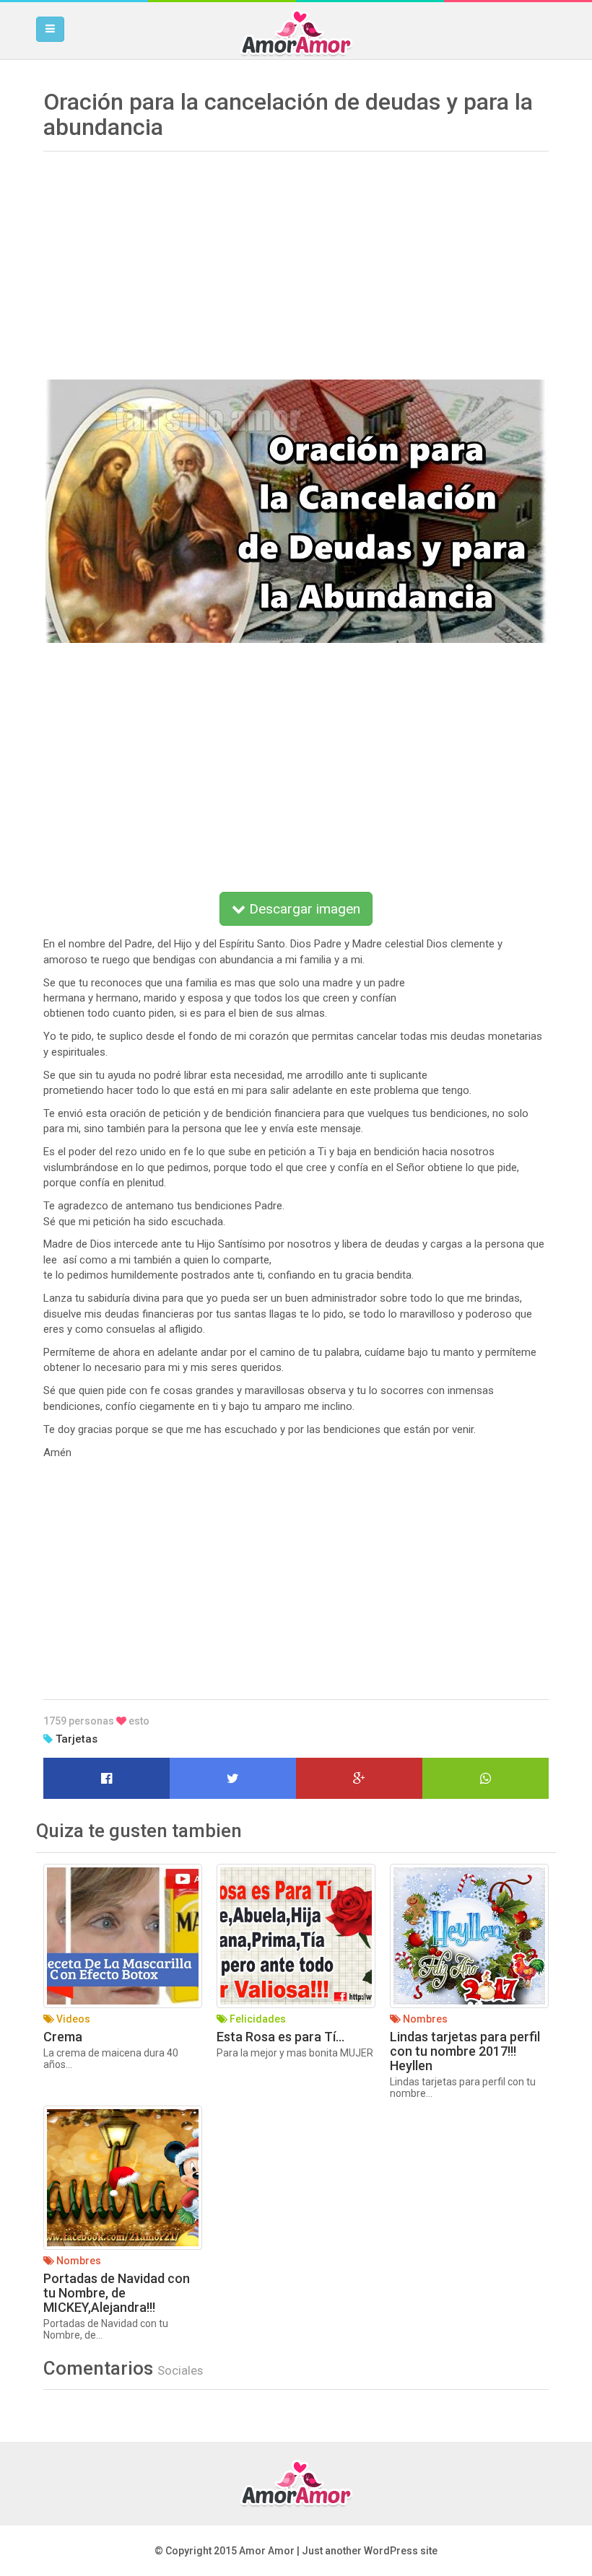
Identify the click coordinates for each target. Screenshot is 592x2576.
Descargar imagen (303, 909)
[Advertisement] (296, 260)
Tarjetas (77, 1739)
